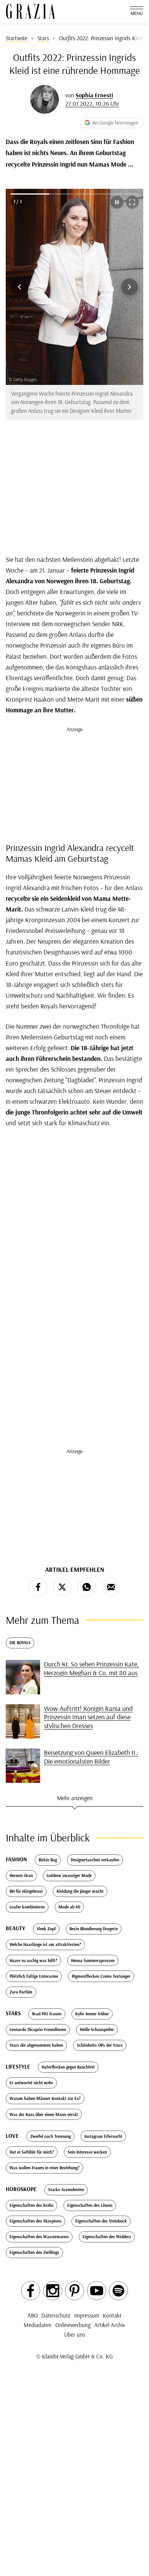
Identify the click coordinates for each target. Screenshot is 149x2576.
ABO (33, 2315)
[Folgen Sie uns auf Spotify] (118, 2291)
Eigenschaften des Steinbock (101, 2221)
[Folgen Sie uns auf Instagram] (53, 2291)
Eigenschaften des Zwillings (34, 2252)
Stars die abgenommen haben (36, 2045)
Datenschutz (56, 2315)
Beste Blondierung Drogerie (94, 1929)
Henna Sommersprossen (93, 1961)
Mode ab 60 (69, 1907)
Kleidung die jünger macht (80, 1891)
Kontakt (112, 2315)
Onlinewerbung (73, 2325)
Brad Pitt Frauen (47, 2014)
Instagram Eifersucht (103, 2136)
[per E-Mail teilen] (111, 1587)
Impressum (87, 2315)
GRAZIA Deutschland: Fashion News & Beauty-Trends (31, 11)
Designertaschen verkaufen (95, 1860)
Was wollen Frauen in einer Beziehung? (45, 2168)
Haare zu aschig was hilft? (33, 1961)
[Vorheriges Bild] (19, 287)
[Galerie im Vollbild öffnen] (132, 202)
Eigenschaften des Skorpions (36, 2221)
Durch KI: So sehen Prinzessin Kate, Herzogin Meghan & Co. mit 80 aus (91, 1668)
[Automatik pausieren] (117, 202)
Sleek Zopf (46, 1929)
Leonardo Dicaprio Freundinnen (38, 2029)
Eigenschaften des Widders (107, 2237)
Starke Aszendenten (66, 2190)
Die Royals (20, 1643)
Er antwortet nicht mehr (31, 2083)
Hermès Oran (21, 1876)
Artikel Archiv (110, 2325)
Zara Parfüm (21, 1992)
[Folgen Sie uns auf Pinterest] (74, 2291)
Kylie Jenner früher (92, 2014)
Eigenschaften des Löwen (90, 2205)
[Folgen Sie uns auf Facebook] (31, 2291)
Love (12, 2136)
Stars (13, 2013)
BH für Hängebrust (26, 1891)
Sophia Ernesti (94, 95)
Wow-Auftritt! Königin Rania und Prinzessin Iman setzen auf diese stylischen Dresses (88, 1717)
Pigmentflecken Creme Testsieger (101, 1976)
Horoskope (21, 2189)
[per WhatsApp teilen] (87, 1587)
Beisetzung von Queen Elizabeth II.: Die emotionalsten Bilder (91, 1757)
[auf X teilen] (62, 1587)
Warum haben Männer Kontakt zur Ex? (45, 2098)
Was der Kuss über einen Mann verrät (44, 2114)
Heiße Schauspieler (97, 2029)
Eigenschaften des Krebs (32, 2205)
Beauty (15, 1928)
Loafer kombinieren (27, 1907)
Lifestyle (18, 2066)
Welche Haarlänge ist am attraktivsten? (45, 1944)
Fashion (16, 1859)
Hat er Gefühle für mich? (32, 2152)
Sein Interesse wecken (87, 2152)
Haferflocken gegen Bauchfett (68, 2067)
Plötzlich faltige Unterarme (34, 1976)
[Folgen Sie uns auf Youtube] (97, 2291)
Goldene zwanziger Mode (69, 1876)
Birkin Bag (48, 1860)
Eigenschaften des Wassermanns (39, 2237)
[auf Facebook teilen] (38, 1587)
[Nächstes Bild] (130, 287)
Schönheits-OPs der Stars (100, 2045)
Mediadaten (38, 2325)
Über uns (75, 2335)
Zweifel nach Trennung (50, 2136)
